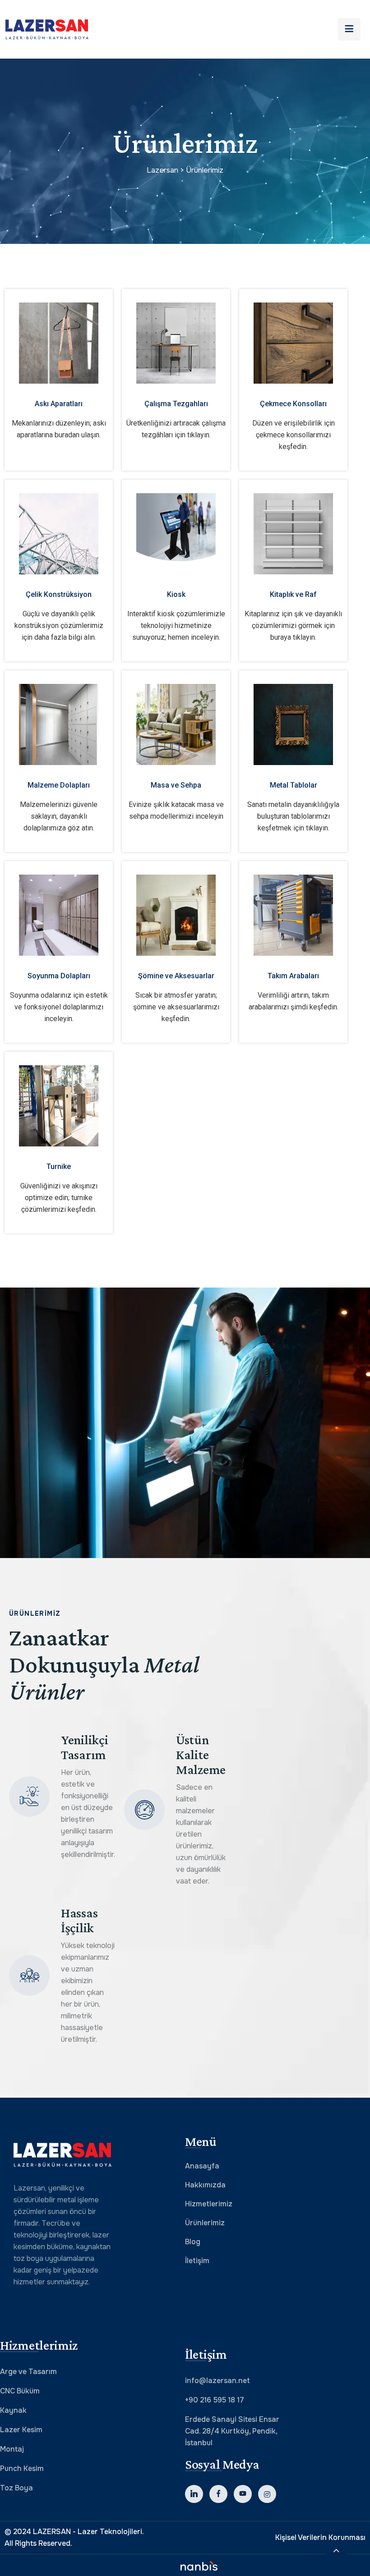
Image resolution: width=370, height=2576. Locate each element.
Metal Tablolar (294, 785)
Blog (193, 2242)
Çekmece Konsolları (293, 404)
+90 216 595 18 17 (215, 2400)
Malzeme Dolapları (59, 785)
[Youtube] (243, 2494)
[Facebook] (218, 2494)
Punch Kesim (22, 2468)
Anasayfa (202, 2166)
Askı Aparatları (59, 404)
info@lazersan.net (217, 2381)
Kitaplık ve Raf (293, 594)
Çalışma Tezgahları (176, 404)
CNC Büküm (20, 2391)
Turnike (59, 1167)
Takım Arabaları (293, 976)
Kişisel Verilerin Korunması (320, 2537)
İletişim (197, 2261)
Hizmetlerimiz (209, 2204)
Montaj (12, 2449)
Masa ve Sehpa (176, 785)
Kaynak (13, 2410)
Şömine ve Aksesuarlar (176, 976)
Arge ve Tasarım (28, 2372)
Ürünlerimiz (205, 2223)
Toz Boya (16, 2488)
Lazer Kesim (21, 2430)
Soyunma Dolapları (59, 976)
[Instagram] (267, 2494)
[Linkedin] (194, 2494)
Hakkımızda (205, 2185)
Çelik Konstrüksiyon (59, 594)
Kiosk (176, 594)
